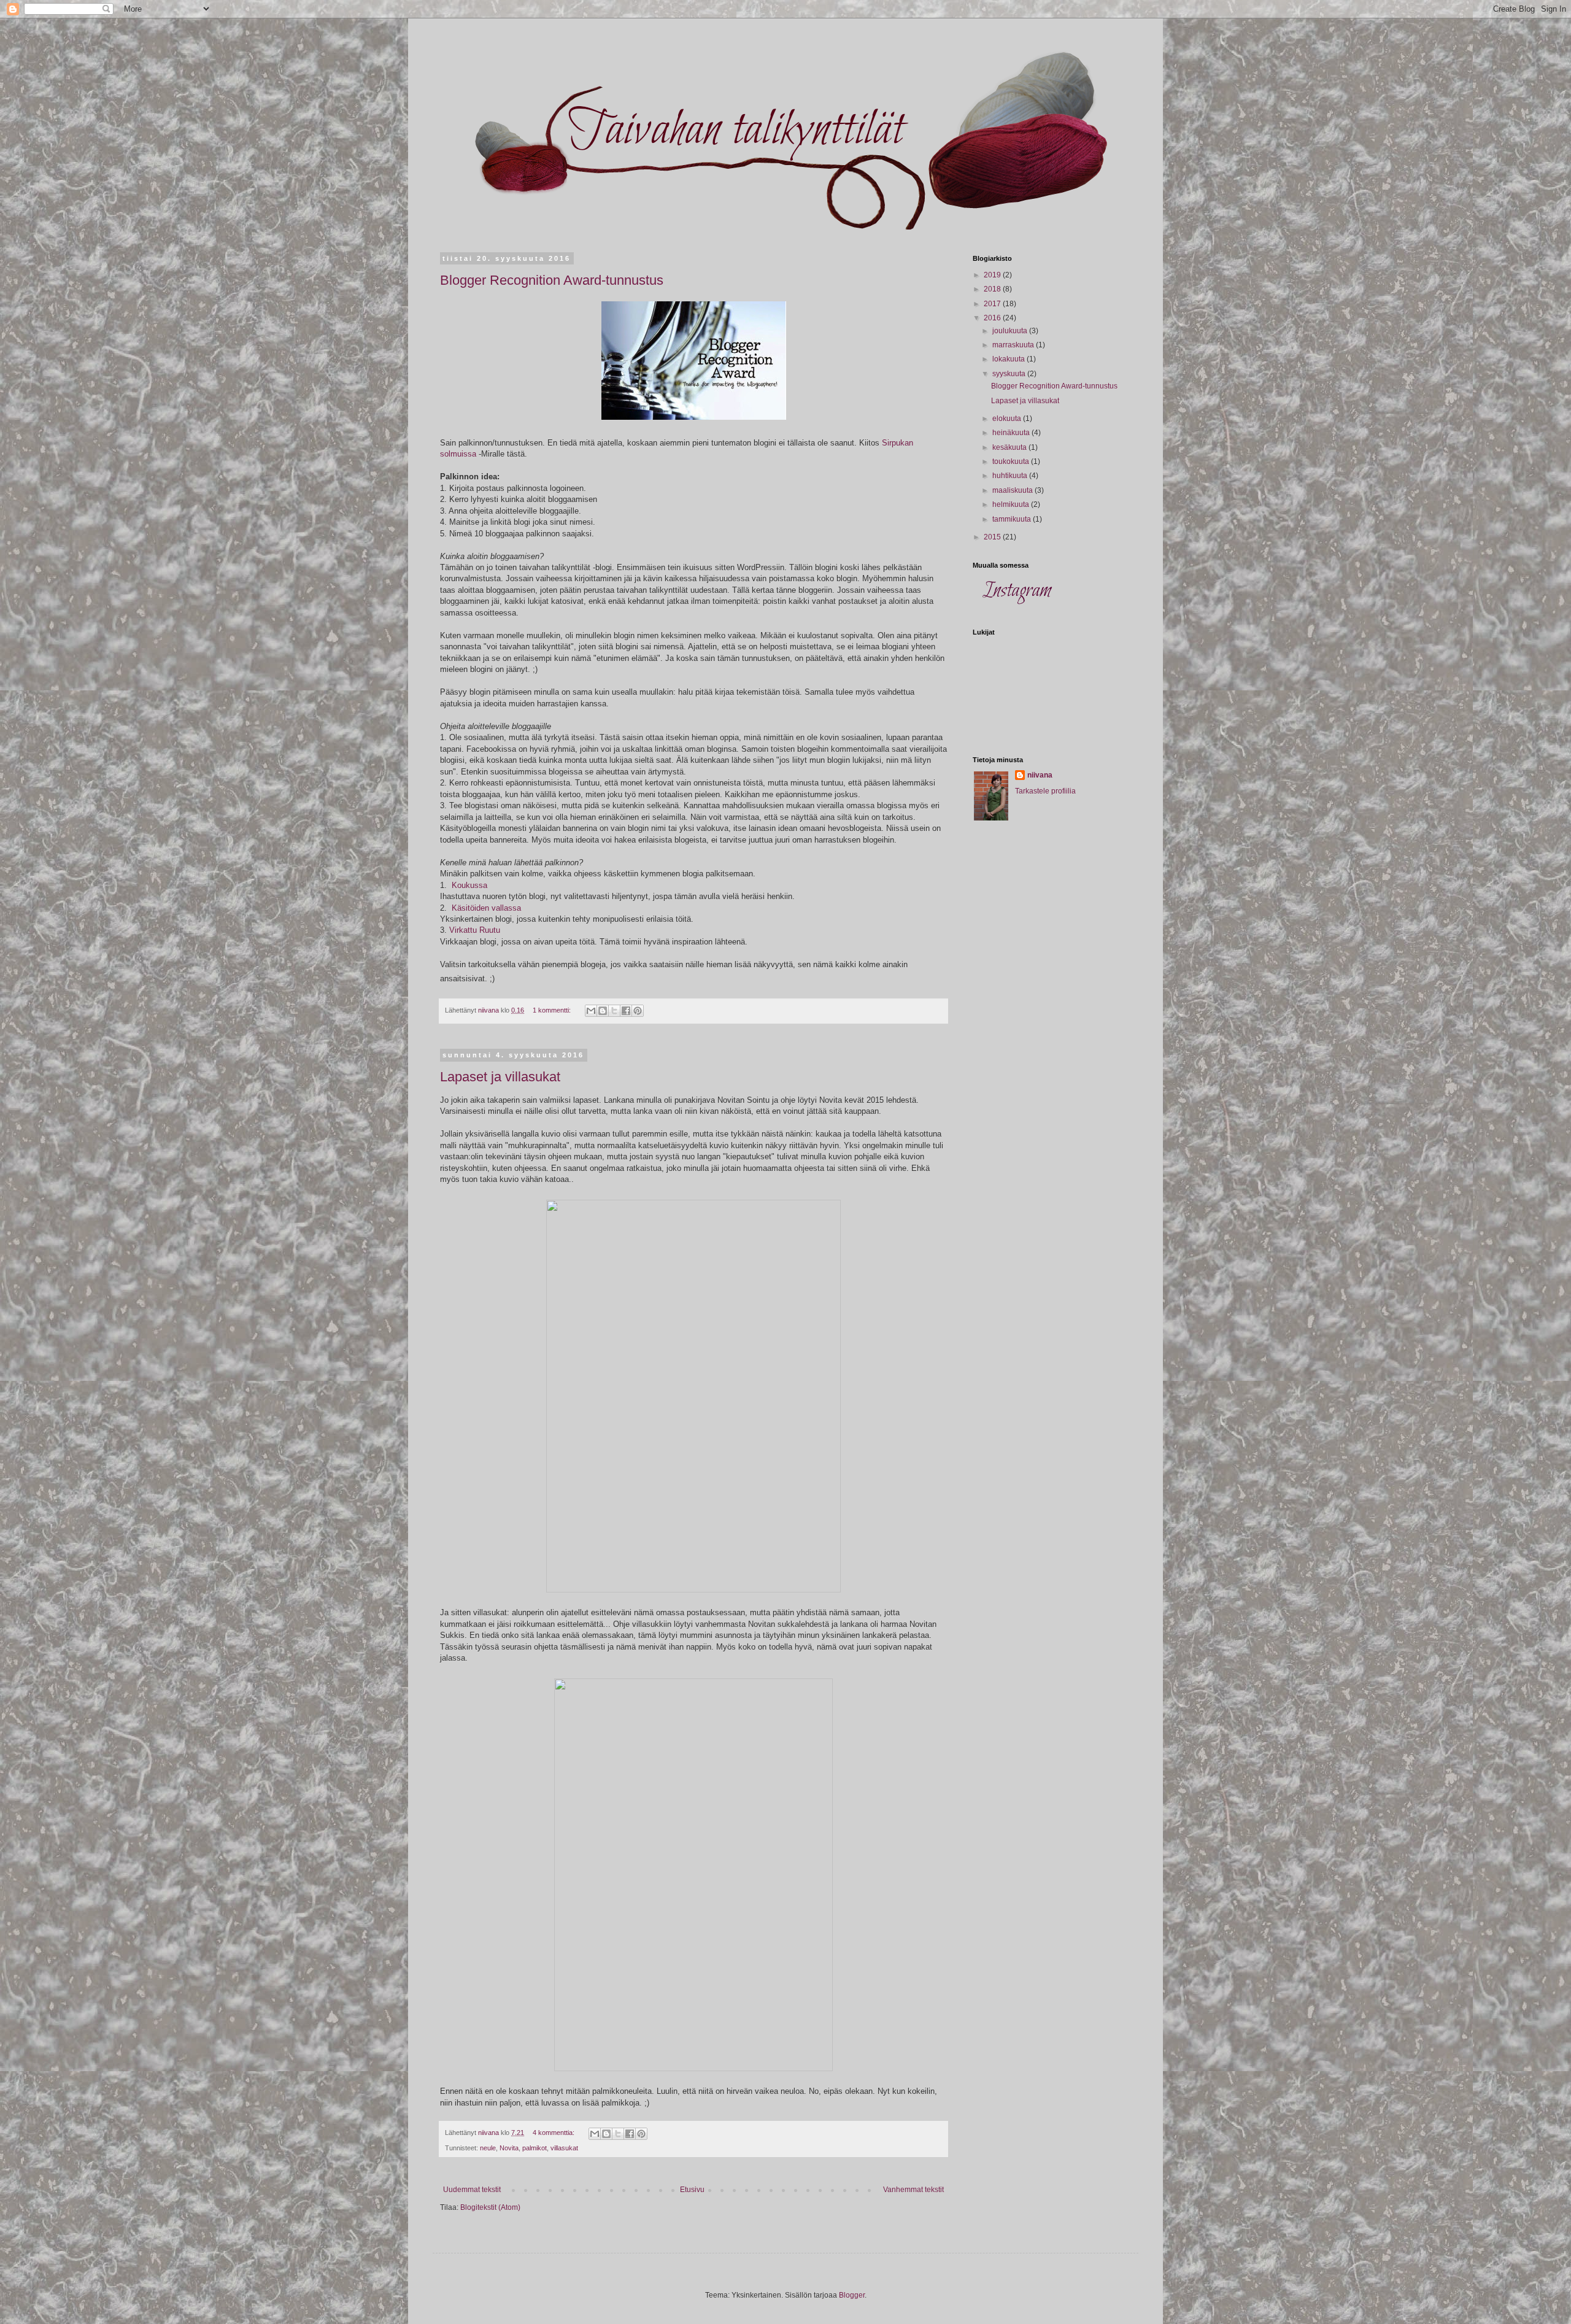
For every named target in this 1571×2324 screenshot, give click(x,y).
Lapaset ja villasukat (500, 1077)
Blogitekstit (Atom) (490, 2207)
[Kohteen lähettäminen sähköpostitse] (591, 1011)
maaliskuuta (1013, 490)
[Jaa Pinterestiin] (638, 1011)
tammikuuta (1013, 519)
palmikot (535, 2148)
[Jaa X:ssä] (614, 1011)
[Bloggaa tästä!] (603, 1011)
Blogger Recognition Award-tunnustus (552, 280)
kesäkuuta (1010, 447)
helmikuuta (1012, 504)
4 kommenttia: (554, 2133)
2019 (993, 275)
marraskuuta (1014, 345)
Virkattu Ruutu (475, 930)
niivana (1040, 775)
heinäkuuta (1012, 433)
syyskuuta (1010, 374)
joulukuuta (1011, 331)
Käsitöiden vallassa (486, 908)
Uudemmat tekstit (472, 2190)
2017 (993, 304)
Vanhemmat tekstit (913, 2190)
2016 (993, 318)
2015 (993, 537)
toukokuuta (1012, 461)
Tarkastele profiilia (1045, 791)
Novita (509, 2148)
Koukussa (469, 885)
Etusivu (692, 2190)
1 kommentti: (553, 1010)
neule (488, 2148)
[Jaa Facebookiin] (626, 1011)
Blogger (852, 2295)
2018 (993, 289)
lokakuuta (1009, 359)
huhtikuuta (1011, 476)
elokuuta (1008, 419)
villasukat (564, 2148)
